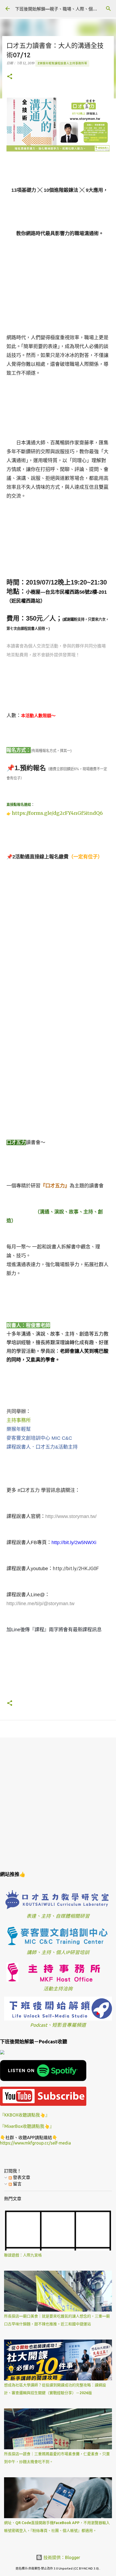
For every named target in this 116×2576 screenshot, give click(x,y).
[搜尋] (108, 9)
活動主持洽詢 (58, 1989)
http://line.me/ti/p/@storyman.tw (40, 1604)
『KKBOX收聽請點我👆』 (25, 2115)
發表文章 (21, 2177)
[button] (10, 77)
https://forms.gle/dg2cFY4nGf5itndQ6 (57, 813)
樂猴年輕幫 (19, 1429)
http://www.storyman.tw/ (71, 1516)
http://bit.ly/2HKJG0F (76, 1568)
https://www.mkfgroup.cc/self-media (35, 2143)
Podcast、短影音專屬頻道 (58, 2025)
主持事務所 (19, 1420)
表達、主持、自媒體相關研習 (58, 1916)
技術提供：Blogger (61, 2557)
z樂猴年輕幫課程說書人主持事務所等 (62, 63)
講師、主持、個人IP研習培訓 (58, 1952)
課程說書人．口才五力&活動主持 (42, 1447)
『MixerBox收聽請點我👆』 (27, 2126)
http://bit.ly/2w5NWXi (74, 1542)
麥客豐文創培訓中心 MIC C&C (39, 1438)
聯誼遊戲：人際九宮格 (23, 2255)
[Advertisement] (58, 1803)
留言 (17, 2184)
